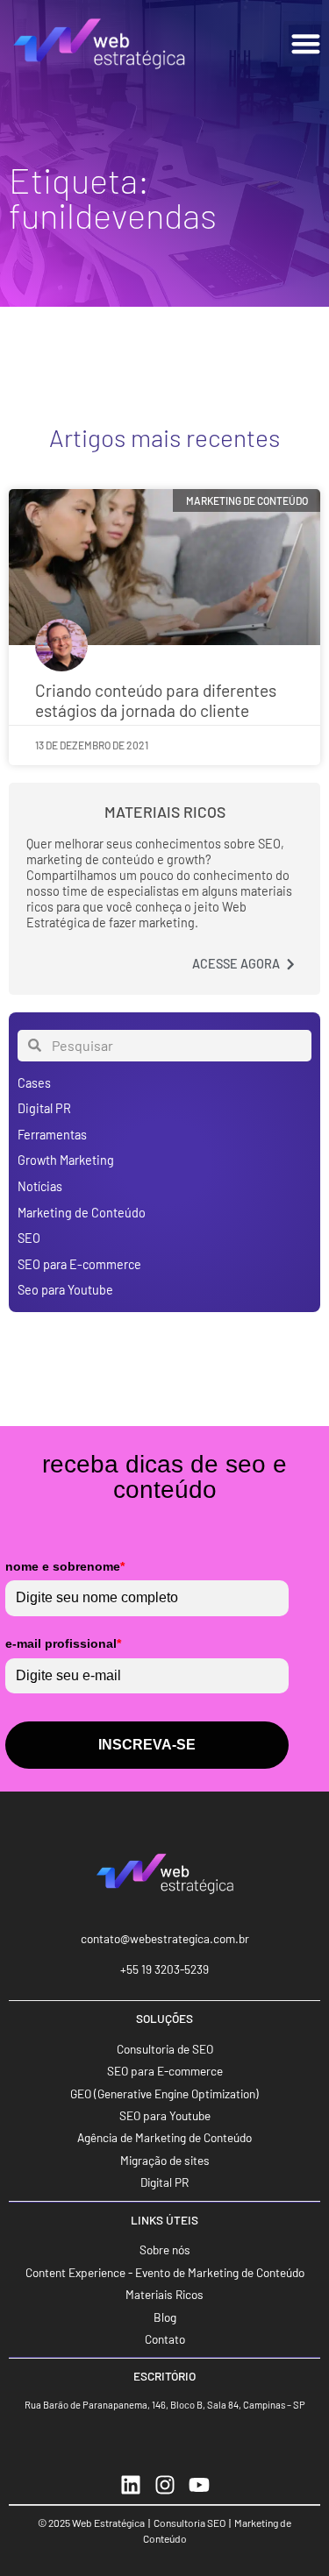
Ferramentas (52, 1135)
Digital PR (44, 1108)
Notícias (40, 1186)
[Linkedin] (131, 2485)
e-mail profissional (63, 1643)
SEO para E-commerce (79, 1264)
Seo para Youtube (65, 1290)
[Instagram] (165, 2485)
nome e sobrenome (65, 1566)
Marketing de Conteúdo (82, 1213)
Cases (34, 1083)
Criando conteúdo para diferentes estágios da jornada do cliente (156, 700)
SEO (29, 1238)
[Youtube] (199, 2485)
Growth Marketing (66, 1160)
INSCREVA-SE (147, 1745)
